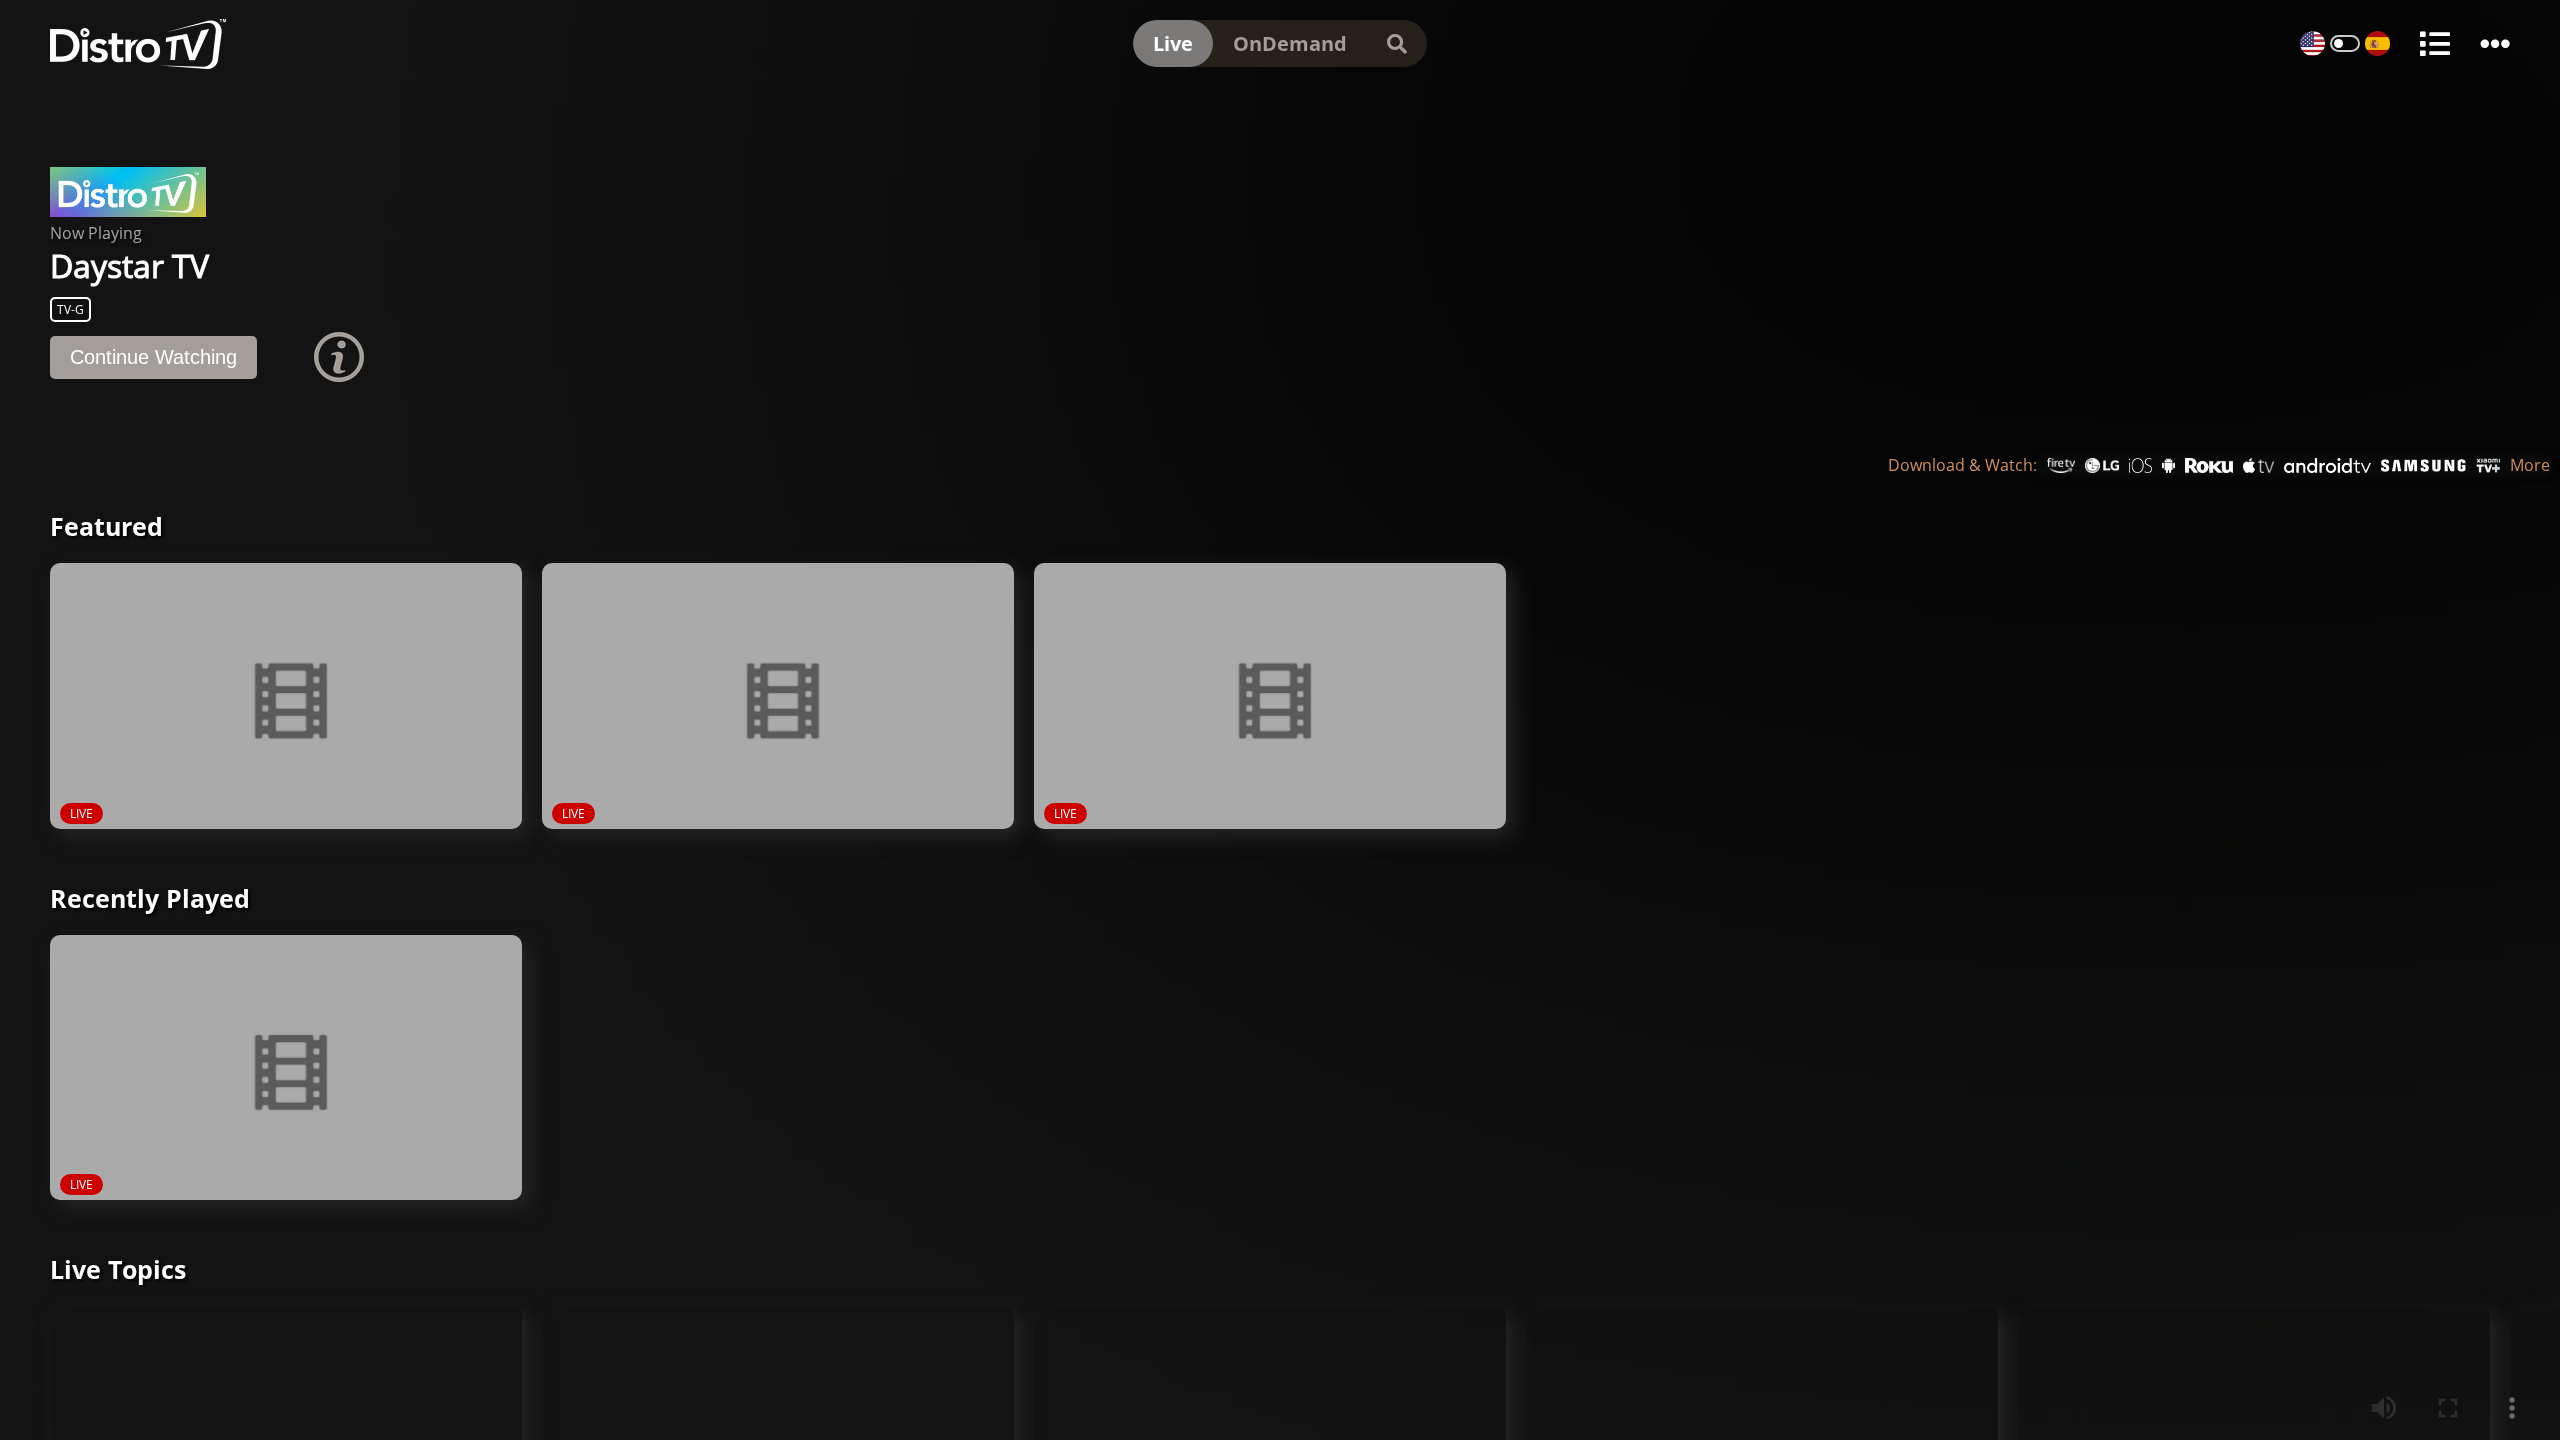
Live (1173, 43)
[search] (1397, 43)
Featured (106, 535)
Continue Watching (153, 366)
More (2530, 474)
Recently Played (150, 907)
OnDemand (1290, 43)
